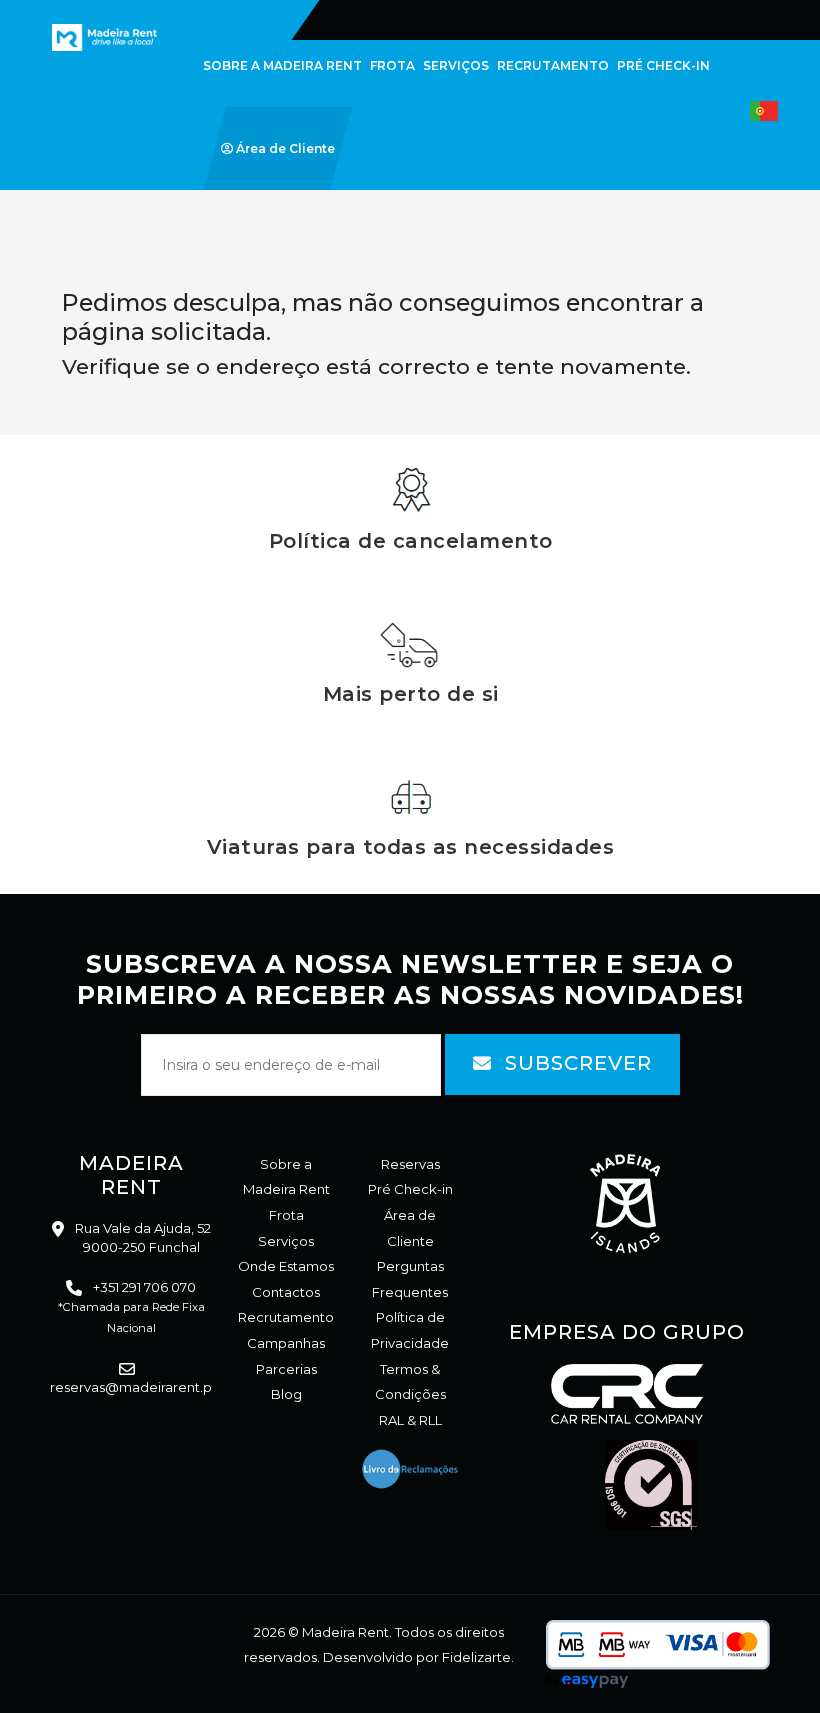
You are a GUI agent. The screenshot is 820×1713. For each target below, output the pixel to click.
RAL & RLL (410, 1420)
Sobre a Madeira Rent (286, 1177)
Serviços (286, 1241)
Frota (286, 1215)
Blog (286, 1394)
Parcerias (286, 1369)
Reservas (410, 1164)
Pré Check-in (410, 1189)
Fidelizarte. (478, 1657)
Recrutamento (286, 1317)
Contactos (286, 1292)
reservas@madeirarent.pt (133, 1387)
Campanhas (286, 1343)
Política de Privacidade (410, 1330)
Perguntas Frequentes (410, 1279)
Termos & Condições (410, 1382)
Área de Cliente (410, 1228)
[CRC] (72, 12)
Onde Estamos (286, 1266)
